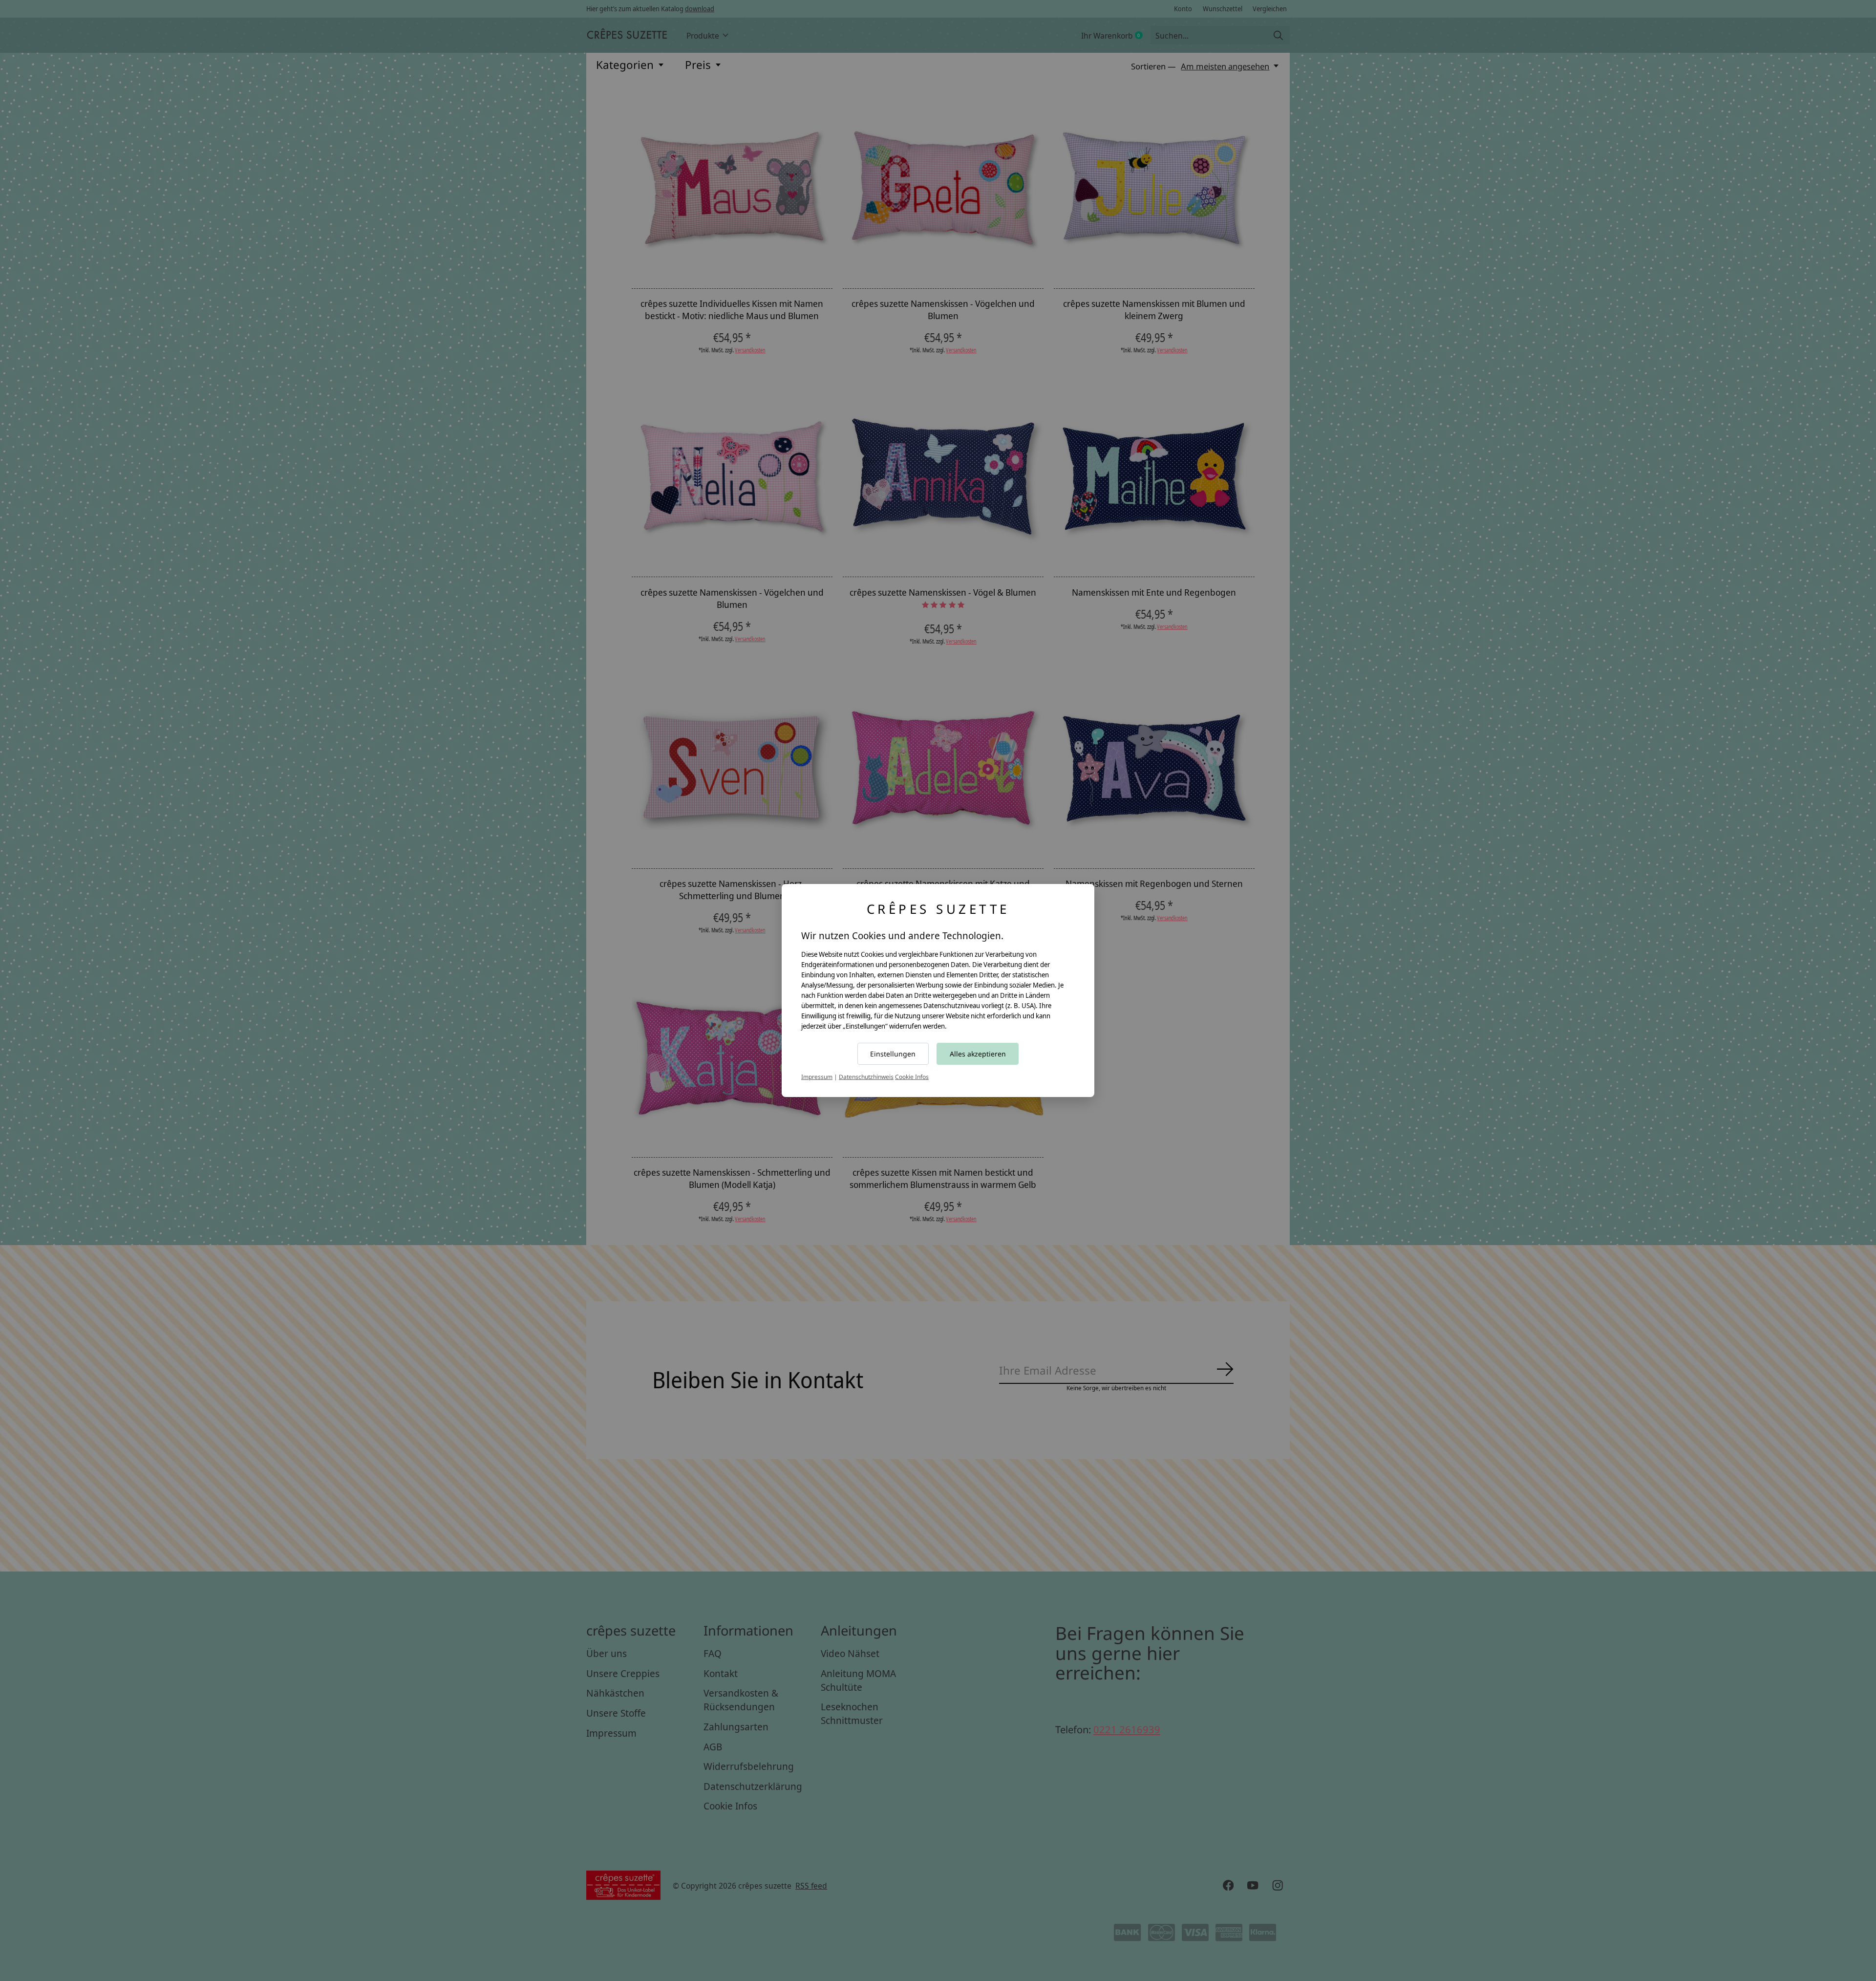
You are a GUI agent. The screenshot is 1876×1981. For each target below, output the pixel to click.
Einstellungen (893, 1054)
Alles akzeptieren (978, 1054)
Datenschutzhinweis (866, 1077)
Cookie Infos (912, 1077)
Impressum (817, 1077)
